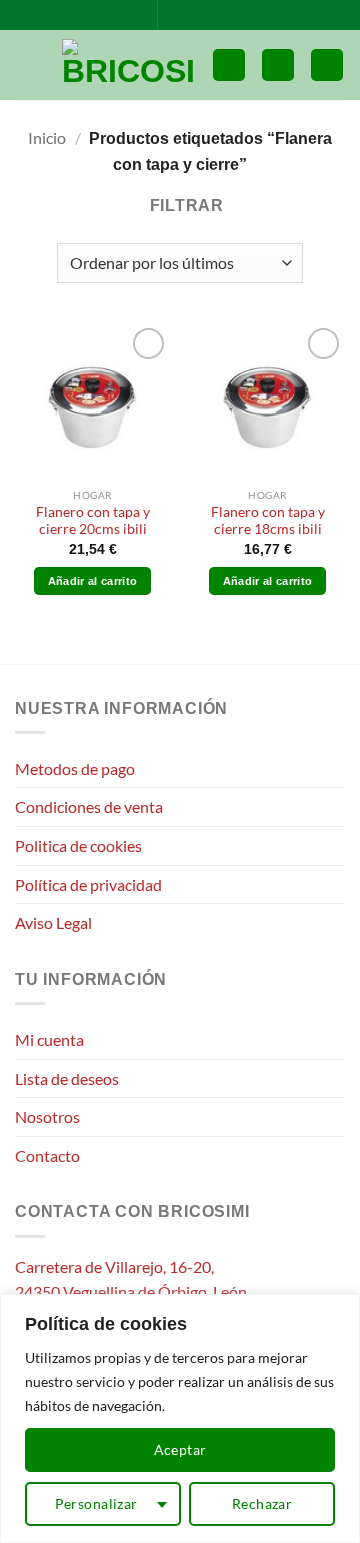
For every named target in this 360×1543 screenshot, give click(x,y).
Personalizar (96, 1503)
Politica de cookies (78, 845)
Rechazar (262, 1503)
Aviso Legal (53, 922)
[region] (180, 1418)
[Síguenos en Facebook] (175, 15)
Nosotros (47, 1116)
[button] (27, 64)
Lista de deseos (67, 1078)
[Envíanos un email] (194, 15)
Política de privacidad (88, 884)
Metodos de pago (75, 768)
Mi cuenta (49, 1039)
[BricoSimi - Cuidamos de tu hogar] (129, 65)
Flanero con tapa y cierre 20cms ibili (93, 521)
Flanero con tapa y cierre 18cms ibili (268, 521)
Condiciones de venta (89, 806)
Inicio (47, 137)
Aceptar (180, 1449)
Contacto (47, 1155)
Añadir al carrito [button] (93, 581)
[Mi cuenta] (278, 65)
